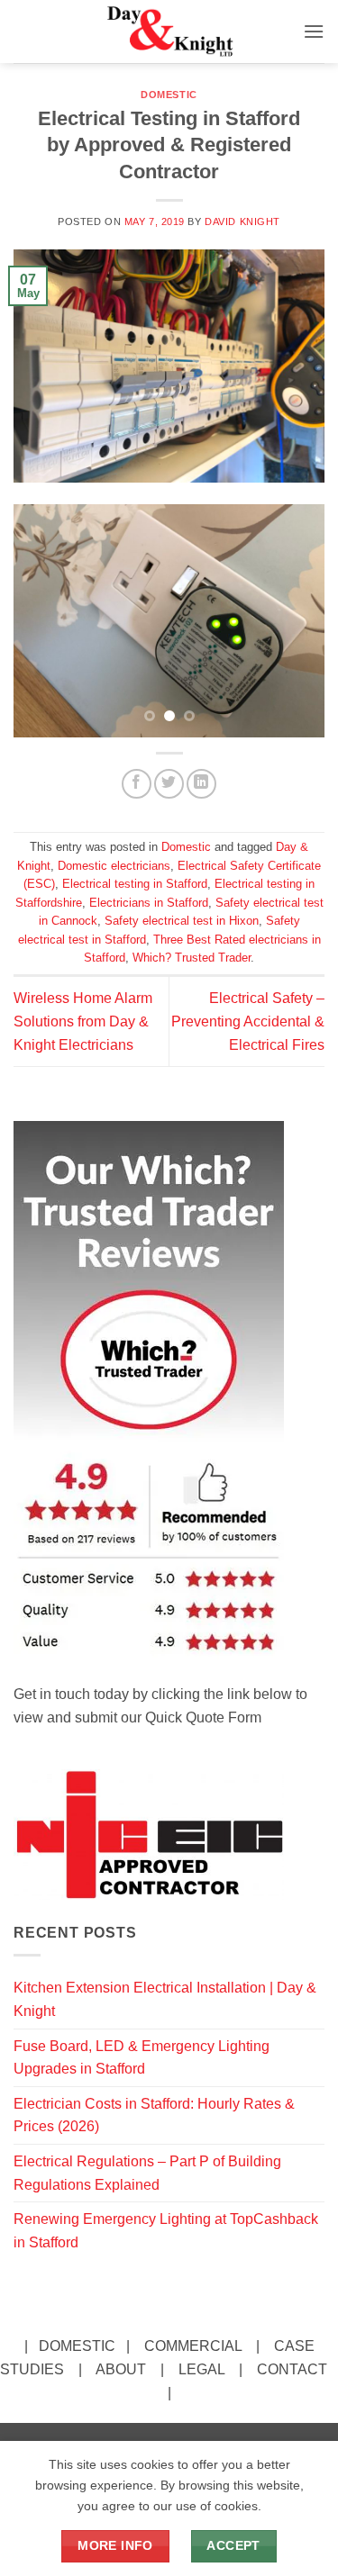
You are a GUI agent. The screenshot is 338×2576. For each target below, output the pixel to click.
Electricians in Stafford (149, 903)
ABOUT (121, 2369)
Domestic (169, 95)
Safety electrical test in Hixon (182, 921)
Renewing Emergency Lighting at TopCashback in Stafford (166, 2231)
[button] (314, 31)
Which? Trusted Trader (192, 958)
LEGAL (201, 2369)
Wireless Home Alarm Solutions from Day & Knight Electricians (83, 1021)
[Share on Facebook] (137, 784)
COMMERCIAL (193, 2346)
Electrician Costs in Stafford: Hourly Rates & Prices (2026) (154, 2115)
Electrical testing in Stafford (135, 884)
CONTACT (292, 2369)
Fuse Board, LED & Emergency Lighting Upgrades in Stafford (142, 2058)
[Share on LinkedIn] (201, 784)
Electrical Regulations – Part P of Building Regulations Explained (147, 2173)
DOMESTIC (77, 2346)
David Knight (242, 221)
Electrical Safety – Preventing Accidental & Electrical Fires (248, 1021)
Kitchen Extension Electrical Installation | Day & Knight (165, 1999)
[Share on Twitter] (169, 784)
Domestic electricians (114, 866)
